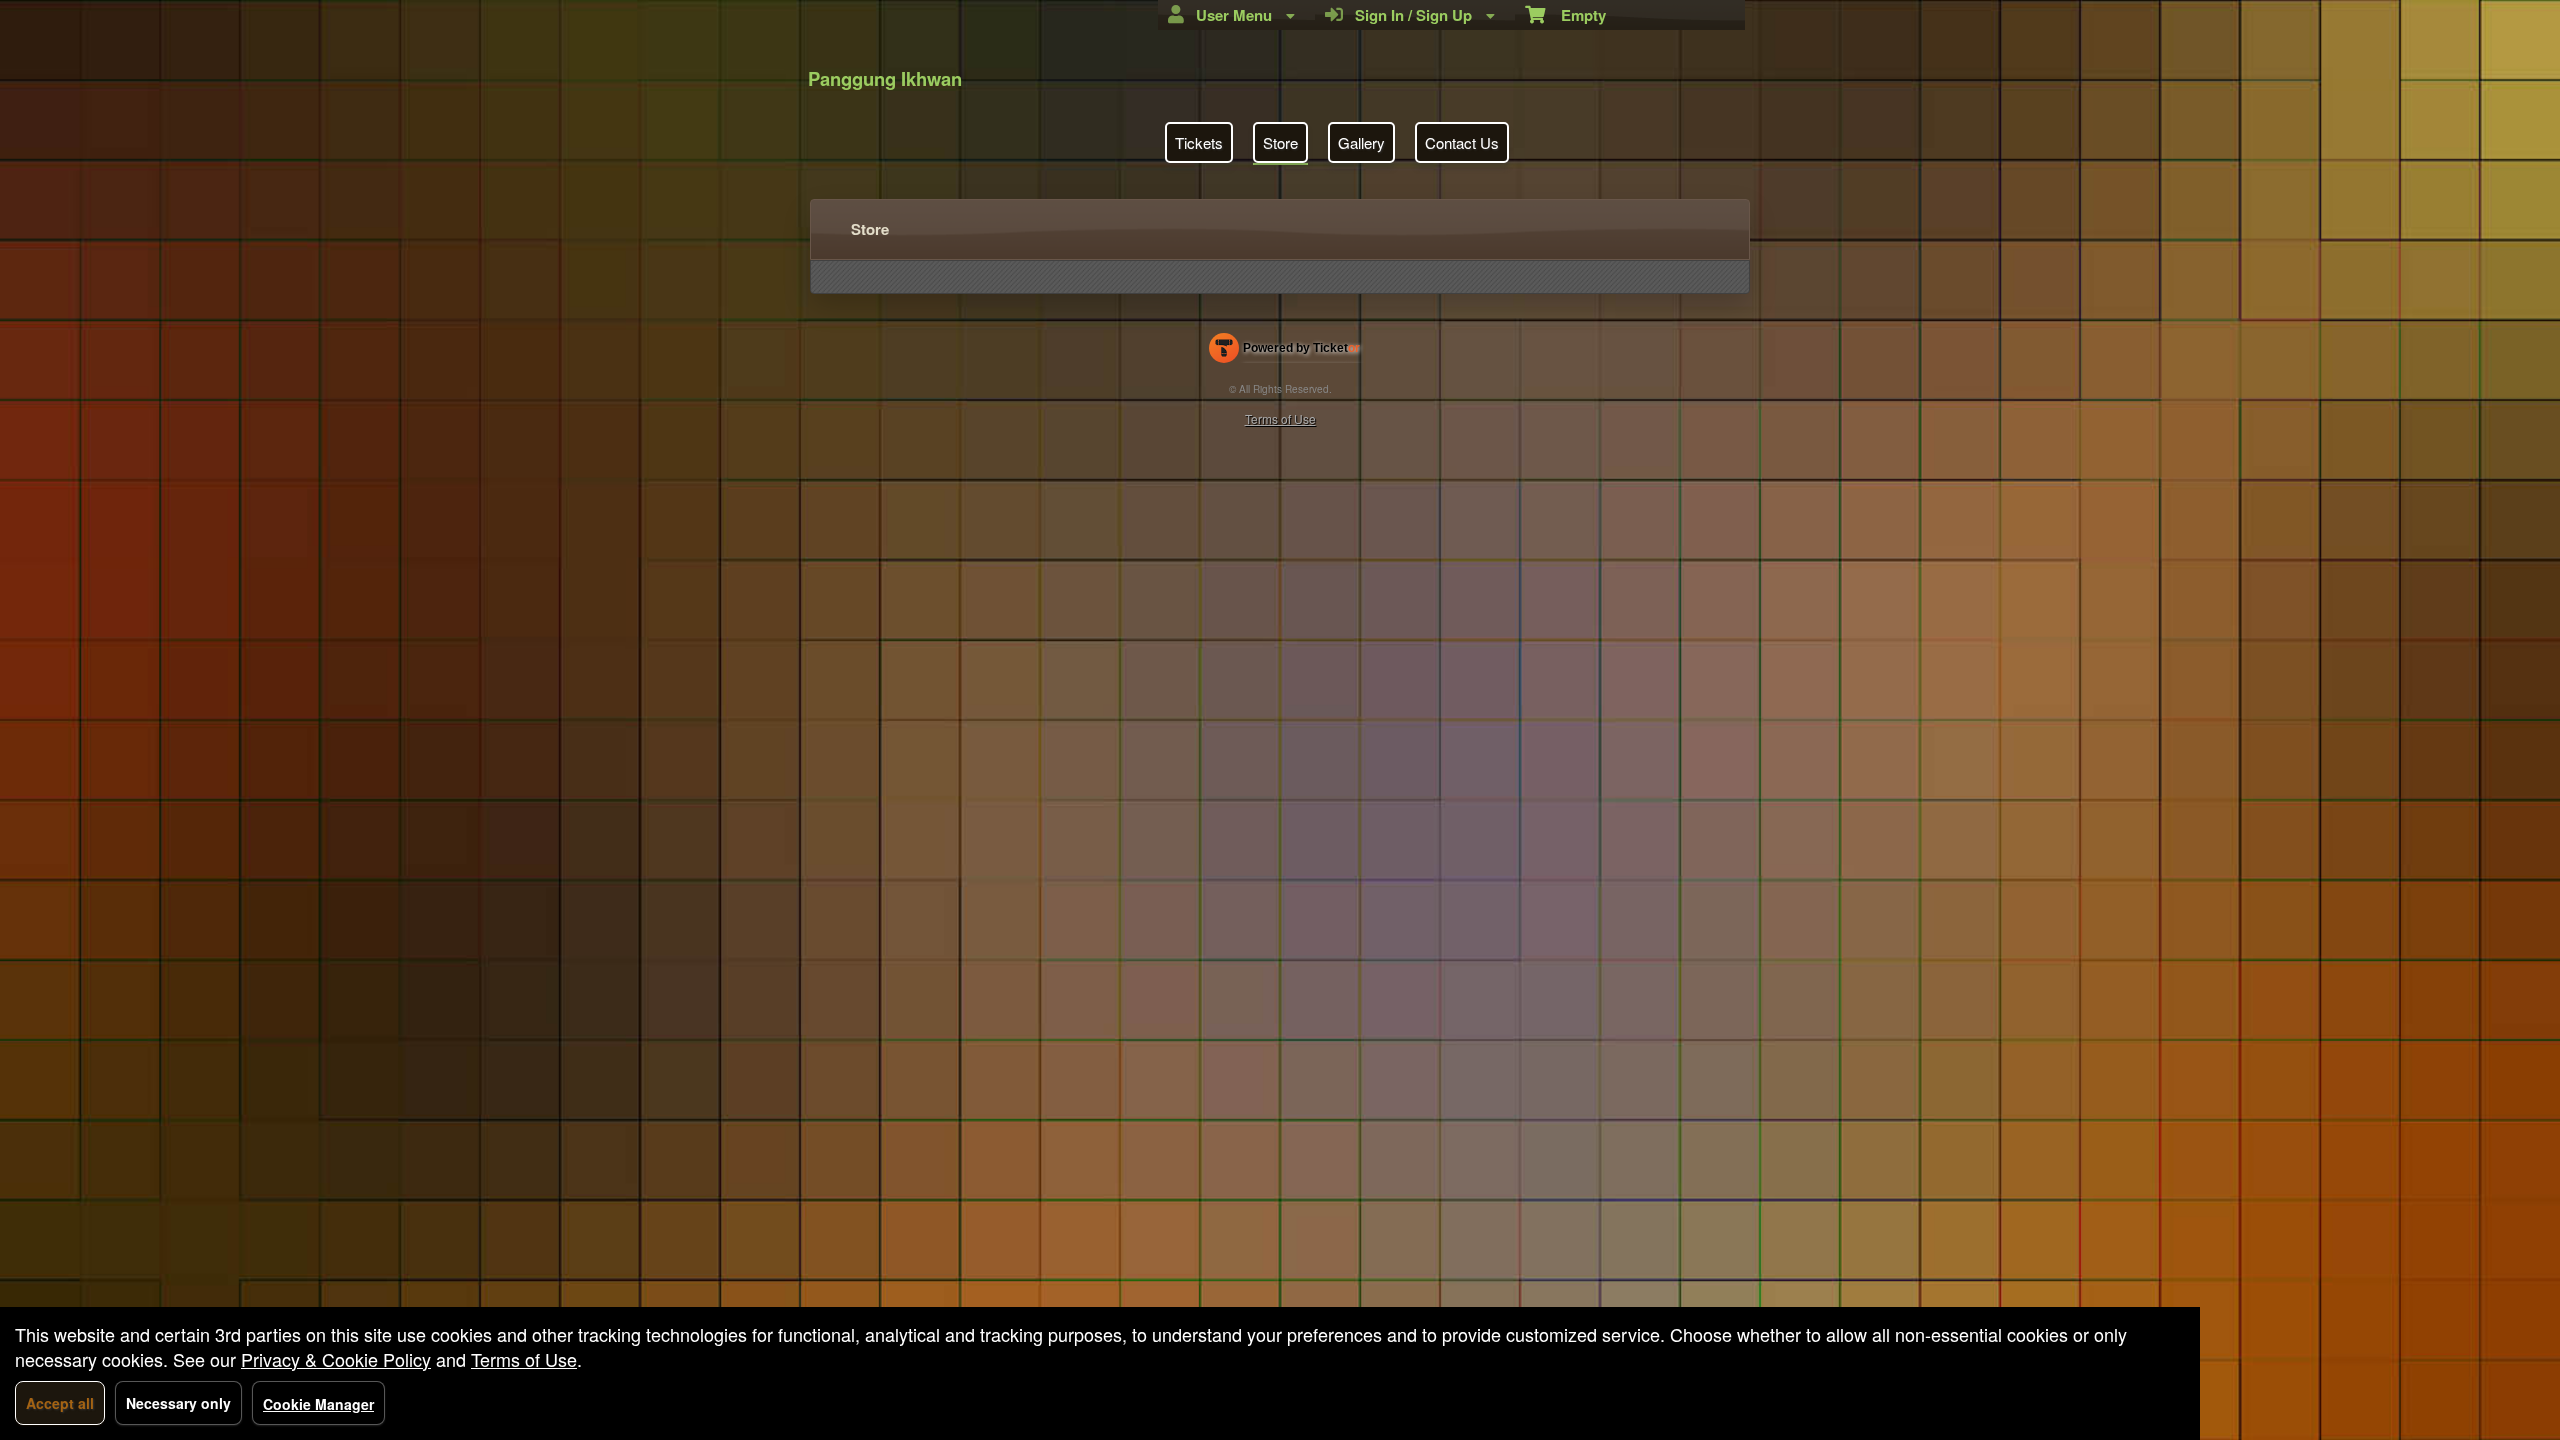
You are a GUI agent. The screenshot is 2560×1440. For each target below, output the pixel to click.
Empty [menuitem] (1575, 15)
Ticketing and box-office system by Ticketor (1284, 352)
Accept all (60, 1403)
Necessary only (178, 1403)
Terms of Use (1280, 418)
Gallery (1361, 142)
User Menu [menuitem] (1230, 15)
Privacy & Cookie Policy (336, 1359)
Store (1280, 142)
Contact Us (1462, 142)
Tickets (1199, 142)
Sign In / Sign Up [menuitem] (1409, 15)
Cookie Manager (318, 1404)
